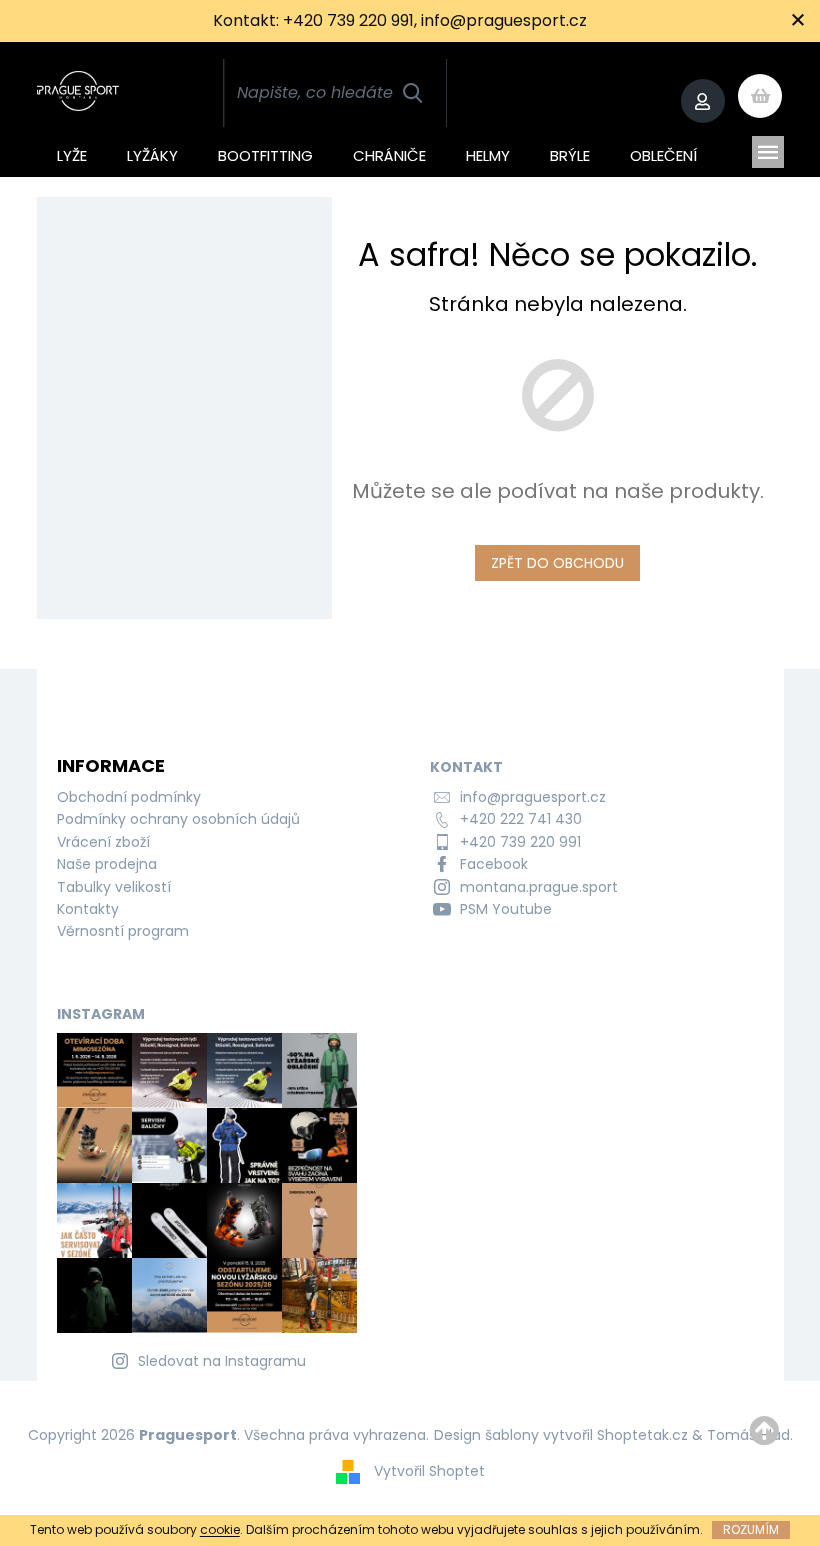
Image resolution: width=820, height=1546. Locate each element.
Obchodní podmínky (129, 797)
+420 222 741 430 (521, 819)
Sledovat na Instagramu (222, 1361)
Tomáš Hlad (748, 1435)
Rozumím (751, 1529)
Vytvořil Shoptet (429, 1471)
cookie (220, 1529)
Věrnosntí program (123, 931)
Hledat (412, 93)
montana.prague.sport (539, 887)
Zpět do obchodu (557, 563)
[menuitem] (72, 152)
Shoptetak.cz (642, 1435)
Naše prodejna (107, 864)
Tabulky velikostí (114, 887)
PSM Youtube (506, 909)
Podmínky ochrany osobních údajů (178, 819)
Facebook (494, 864)
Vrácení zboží (103, 842)
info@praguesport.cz (533, 797)
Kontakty (88, 909)
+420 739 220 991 (520, 842)
